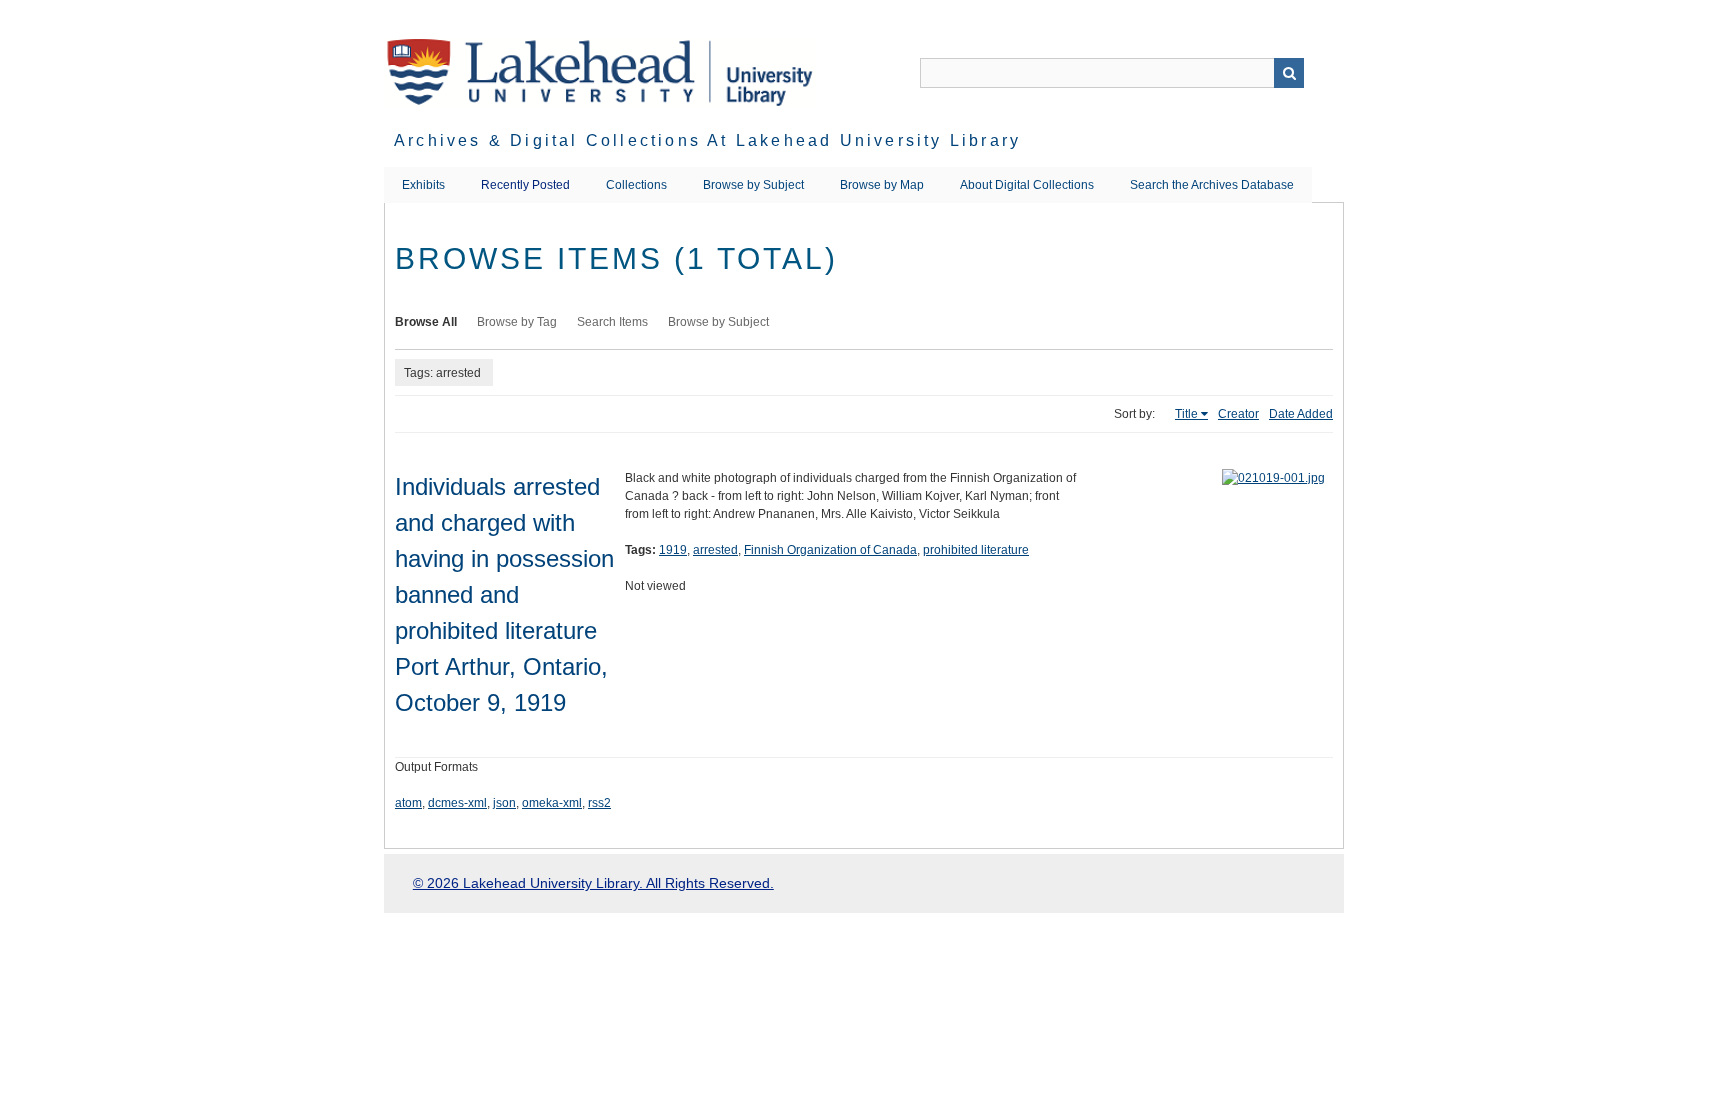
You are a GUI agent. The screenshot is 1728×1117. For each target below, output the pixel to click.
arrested (715, 550)
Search (1289, 73)
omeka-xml (552, 803)
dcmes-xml (457, 803)
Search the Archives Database (1212, 185)
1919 (673, 550)
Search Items (612, 322)
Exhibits (423, 185)
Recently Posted (525, 185)
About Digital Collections (1027, 185)
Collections (636, 185)
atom (408, 803)
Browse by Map (882, 185)
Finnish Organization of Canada (830, 550)
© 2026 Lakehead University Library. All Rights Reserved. (593, 883)
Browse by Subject (753, 185)
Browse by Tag (517, 322)
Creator (1238, 414)
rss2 (599, 803)
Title (1186, 414)
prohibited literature (976, 550)
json (504, 803)
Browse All (426, 322)
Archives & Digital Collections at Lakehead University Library (707, 140)
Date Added (1301, 414)
